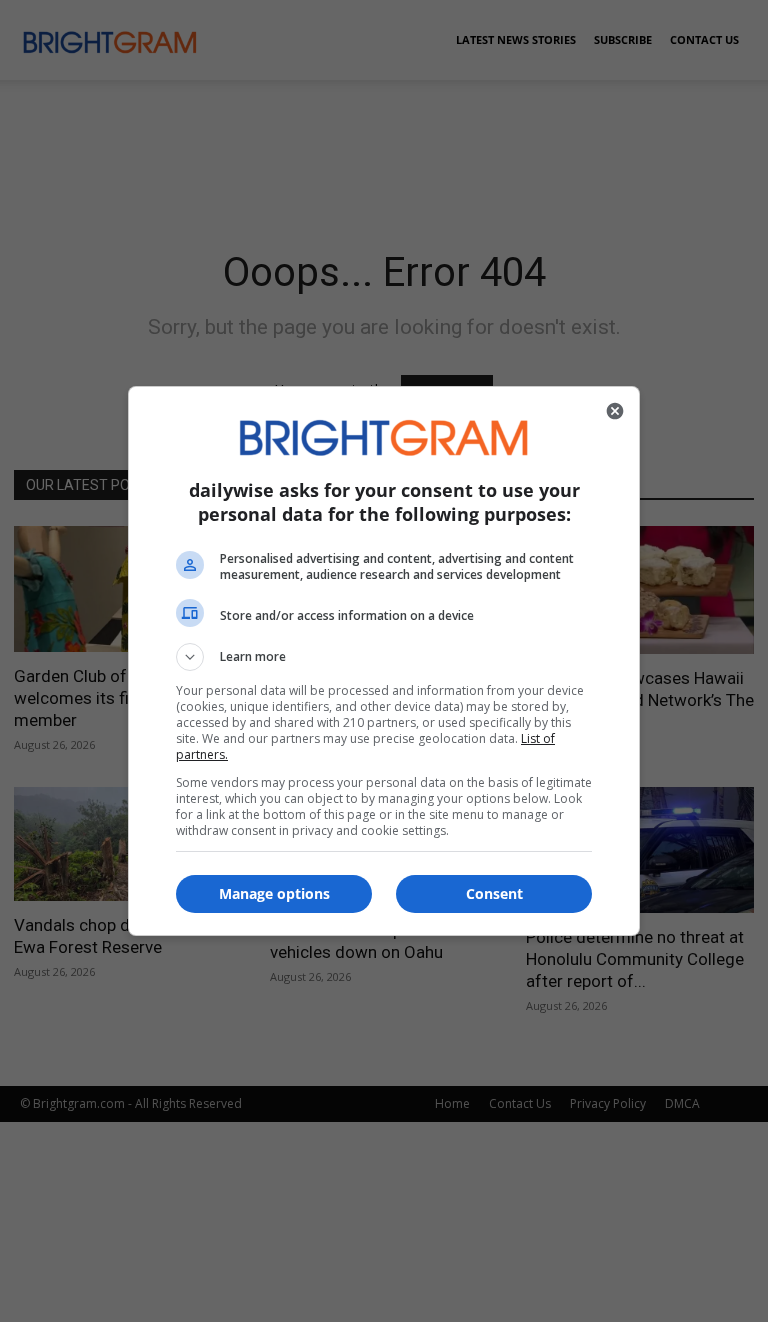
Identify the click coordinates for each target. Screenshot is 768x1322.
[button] (384, 657)
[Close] (615, 411)
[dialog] (384, 661)
